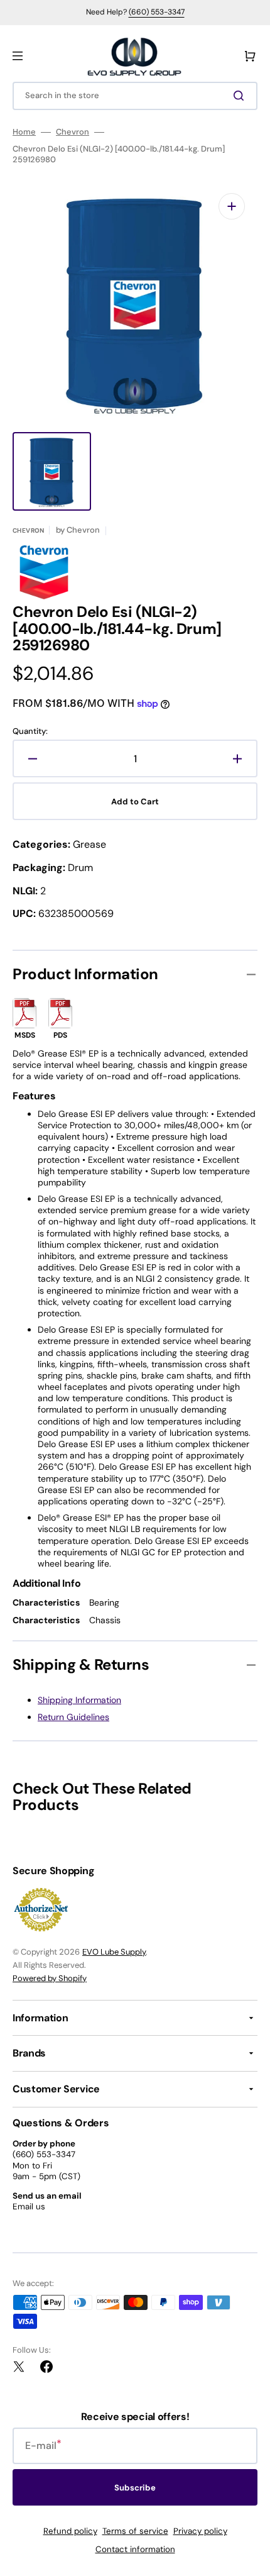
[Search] (241, 96)
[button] (18, 56)
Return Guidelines (73, 1717)
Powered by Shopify (50, 1978)
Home (24, 132)
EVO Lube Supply (114, 1952)
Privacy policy (200, 2531)
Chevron (73, 132)
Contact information (135, 2549)
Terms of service (135, 2531)
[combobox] (135, 96)
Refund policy (70, 2531)
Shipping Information (79, 1700)
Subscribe (135, 2488)
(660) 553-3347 (157, 12)
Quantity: (30, 731)
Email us (29, 2207)
